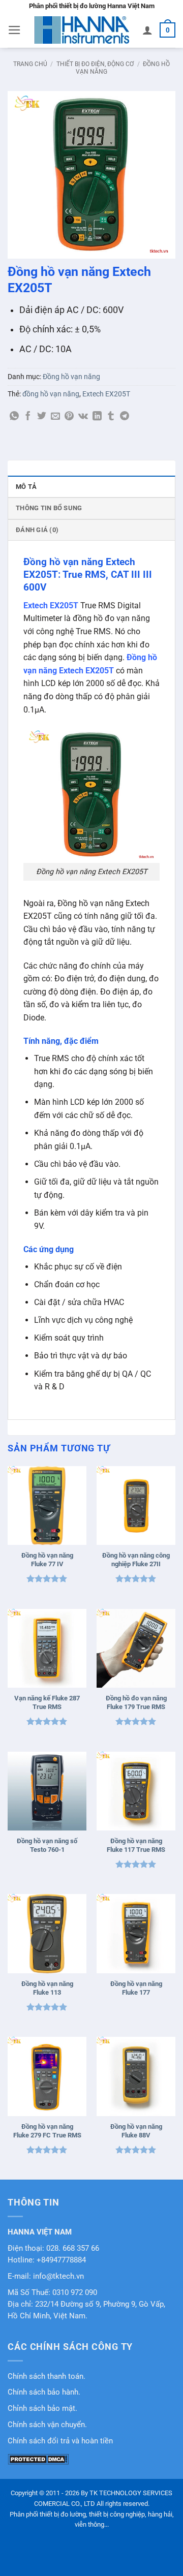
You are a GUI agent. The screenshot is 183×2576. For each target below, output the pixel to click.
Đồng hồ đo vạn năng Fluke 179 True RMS (136, 1702)
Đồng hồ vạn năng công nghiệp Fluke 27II (136, 1560)
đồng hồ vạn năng (51, 394)
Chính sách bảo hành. (44, 2392)
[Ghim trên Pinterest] (69, 417)
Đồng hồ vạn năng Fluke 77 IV (47, 1560)
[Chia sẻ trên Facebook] (28, 417)
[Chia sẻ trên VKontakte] (83, 417)
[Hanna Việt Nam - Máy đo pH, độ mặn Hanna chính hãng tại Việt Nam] (82, 30)
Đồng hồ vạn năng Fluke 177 (136, 1988)
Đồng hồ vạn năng (71, 377)
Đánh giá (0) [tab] (37, 530)
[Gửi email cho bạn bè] (55, 417)
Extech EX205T (106, 394)
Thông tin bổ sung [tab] (49, 508)
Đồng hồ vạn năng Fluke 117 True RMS (136, 1845)
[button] (14, 30)
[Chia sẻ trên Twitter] (42, 417)
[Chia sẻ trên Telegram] (125, 417)
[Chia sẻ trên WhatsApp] (14, 417)
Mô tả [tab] (26, 487)
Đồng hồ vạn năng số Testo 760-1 (47, 1845)
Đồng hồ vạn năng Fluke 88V (136, 2131)
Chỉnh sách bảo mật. (42, 2409)
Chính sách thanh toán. (47, 2377)
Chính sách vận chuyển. (47, 2425)
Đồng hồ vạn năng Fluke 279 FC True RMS (47, 2131)
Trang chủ (30, 64)
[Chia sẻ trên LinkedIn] (97, 417)
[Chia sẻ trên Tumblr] (111, 417)
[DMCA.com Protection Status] (38, 2459)
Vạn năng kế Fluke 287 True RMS (47, 1702)
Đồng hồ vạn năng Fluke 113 (47, 1988)
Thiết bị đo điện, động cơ (95, 64)
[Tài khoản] (147, 30)
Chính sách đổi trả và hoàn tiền (60, 2441)
